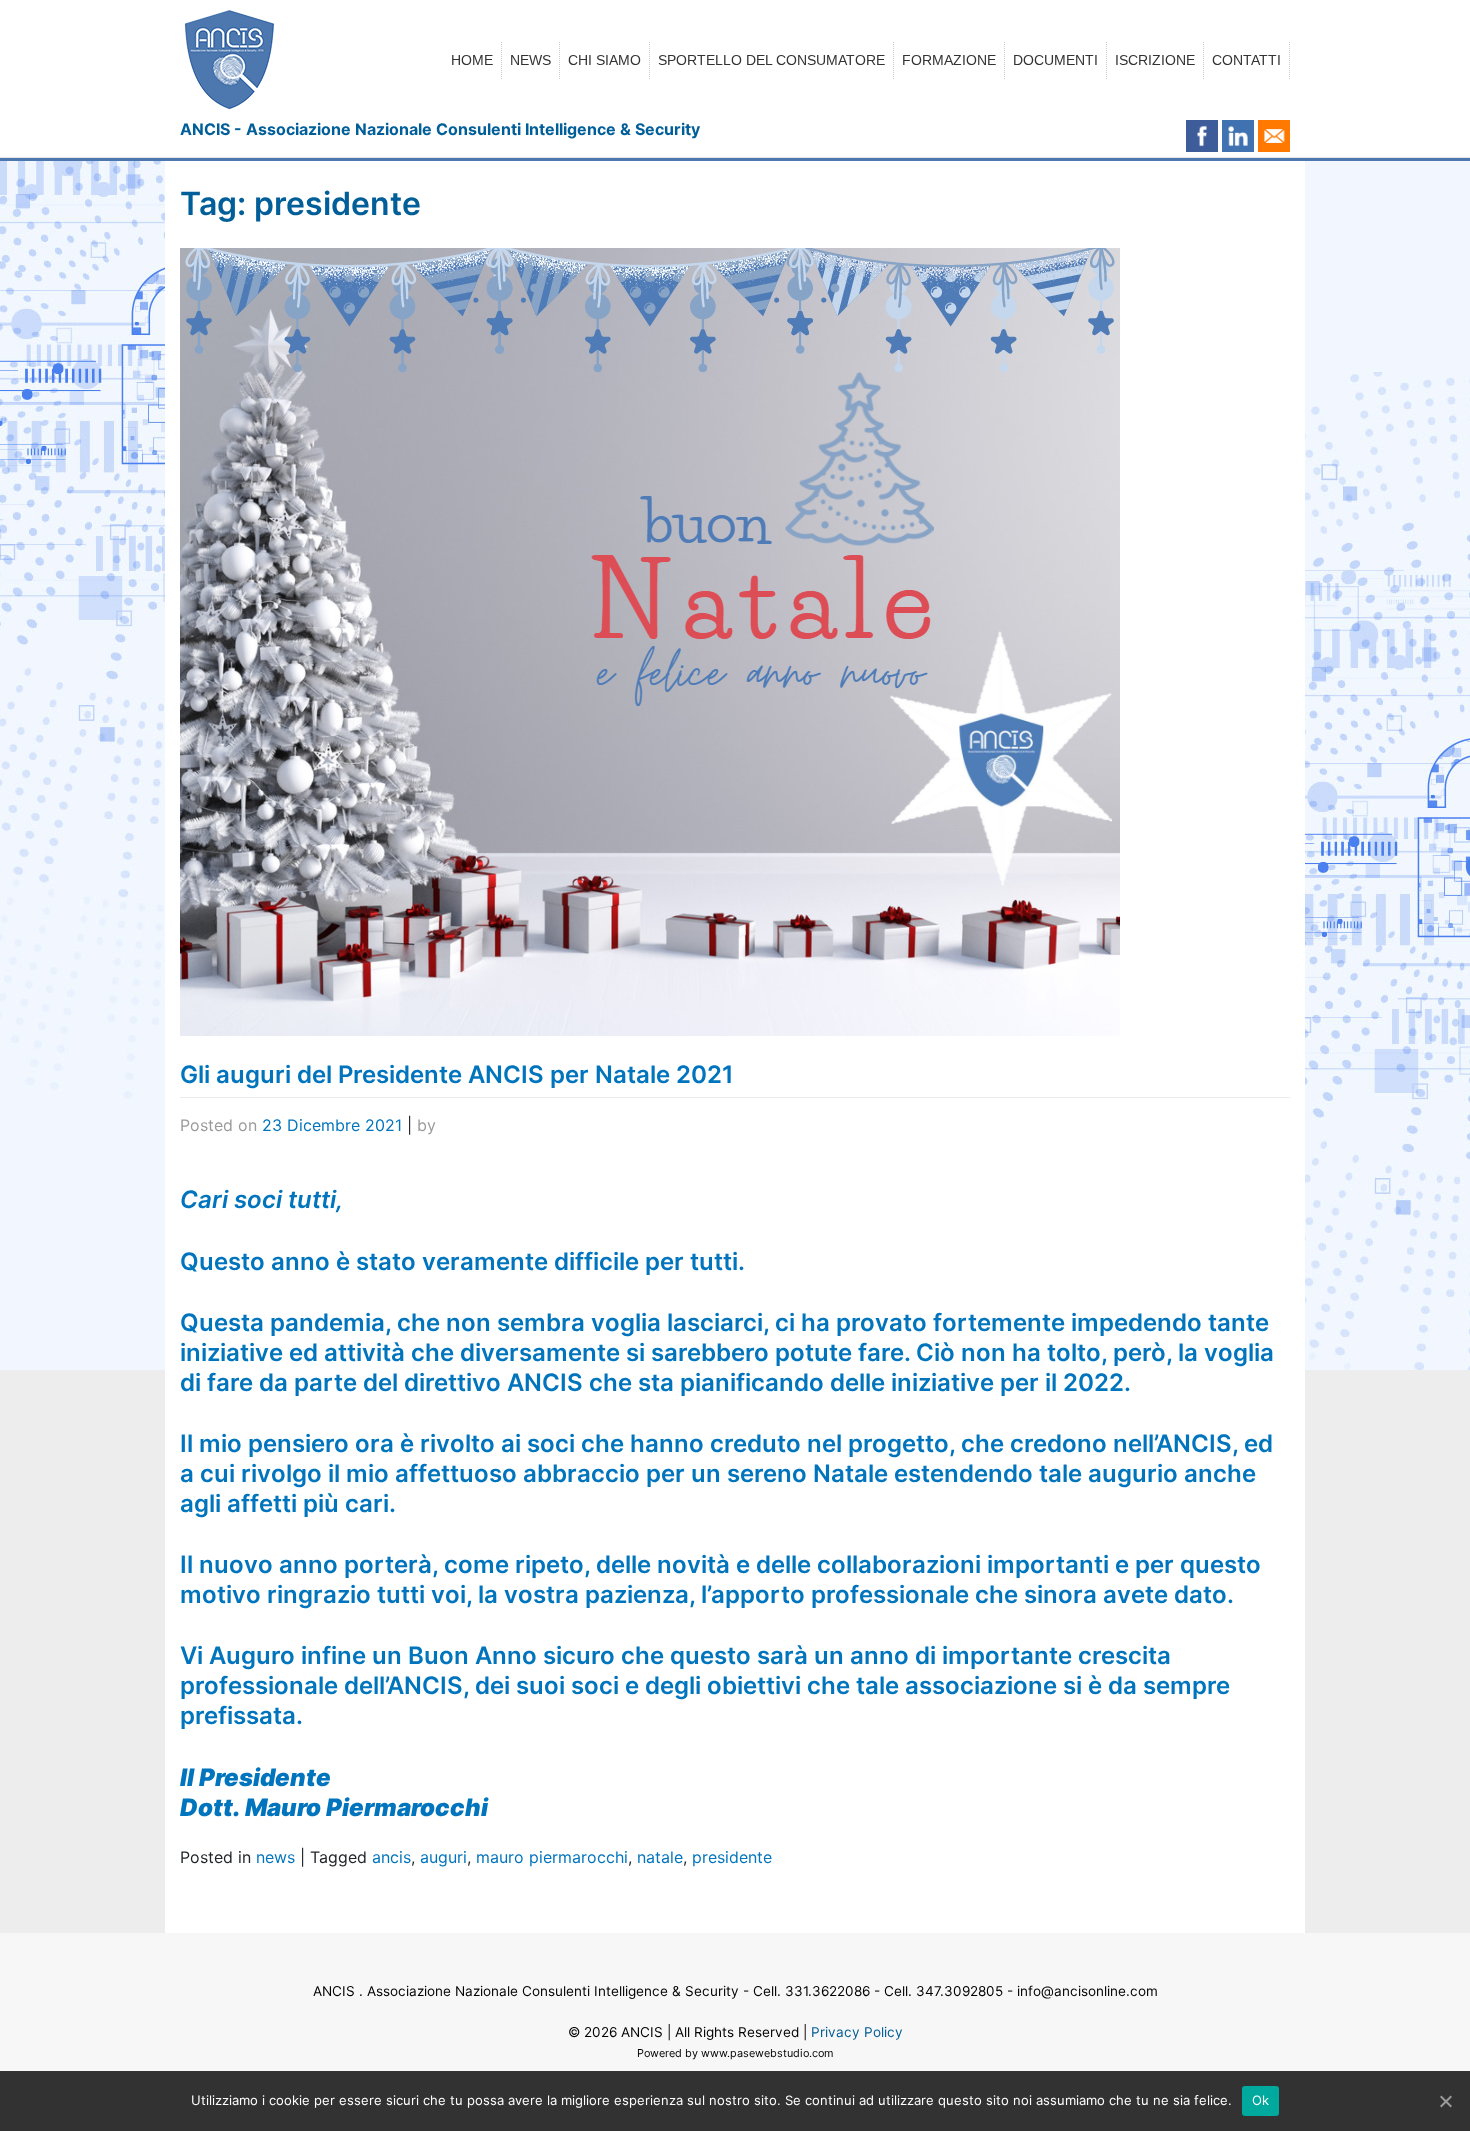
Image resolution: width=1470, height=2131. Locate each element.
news (275, 1857)
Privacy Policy (857, 2032)
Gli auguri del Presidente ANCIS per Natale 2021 (457, 1074)
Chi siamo (604, 60)
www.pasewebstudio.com (767, 2053)
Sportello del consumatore (771, 60)
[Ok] (1445, 2101)
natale (660, 1857)
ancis (391, 1857)
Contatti (1246, 60)
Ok (1261, 2100)
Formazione (949, 60)
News (530, 60)
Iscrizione (1155, 60)
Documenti (1055, 60)
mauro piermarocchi (552, 1857)
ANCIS (642, 2032)
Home (472, 60)
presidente (732, 1857)
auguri (443, 1857)
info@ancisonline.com (1087, 1991)
